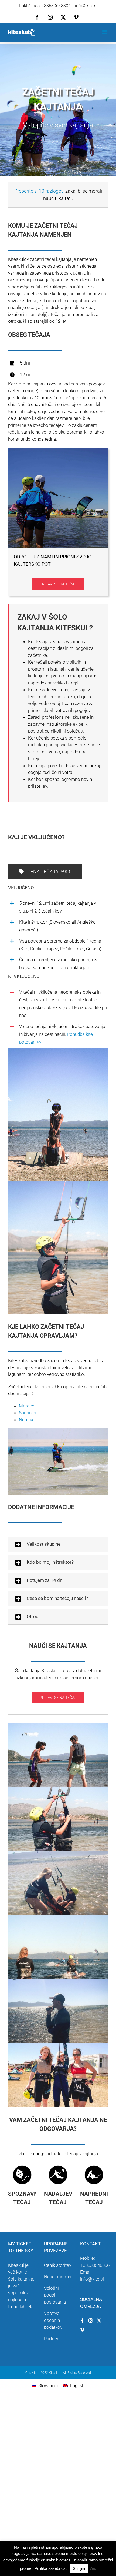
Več (93, 2568)
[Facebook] (82, 2321)
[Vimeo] (82, 2330)
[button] (58, 1544)
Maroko (27, 1406)
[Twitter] (99, 2321)
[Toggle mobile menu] (105, 32)
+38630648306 (95, 2265)
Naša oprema (58, 2277)
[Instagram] (91, 2321)
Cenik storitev (58, 2265)
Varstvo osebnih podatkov (53, 2320)
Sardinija (28, 1413)
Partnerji (52, 2339)
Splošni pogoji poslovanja (55, 2295)
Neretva (27, 1420)
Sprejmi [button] (79, 2569)
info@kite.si (86, 6)
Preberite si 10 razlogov (39, 191)
